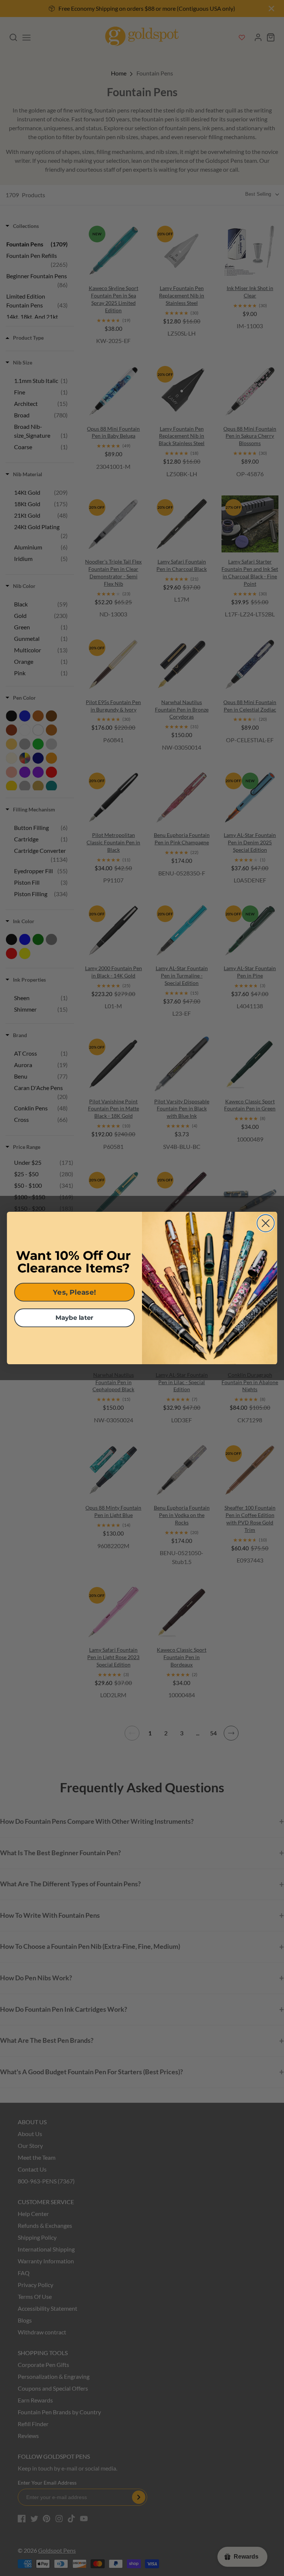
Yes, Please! (74, 1292)
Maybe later (75, 1318)
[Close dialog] (266, 1223)
